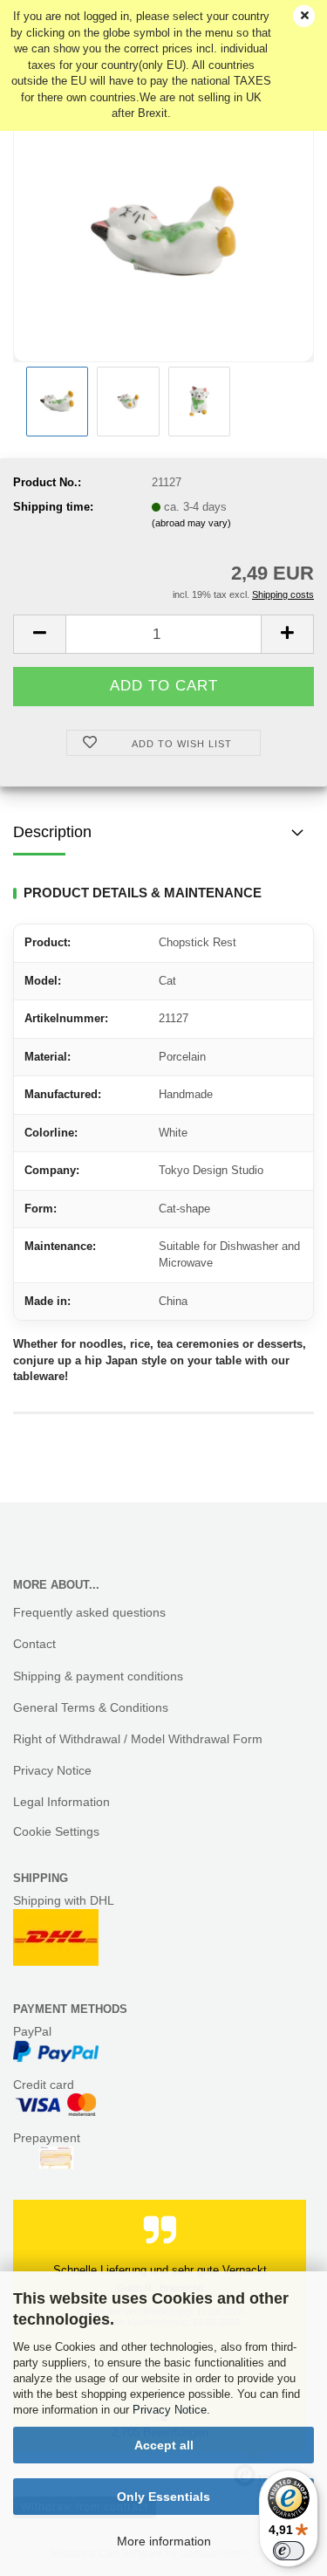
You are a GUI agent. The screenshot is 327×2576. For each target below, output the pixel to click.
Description (52, 832)
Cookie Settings (56, 1831)
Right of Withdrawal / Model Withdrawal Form (138, 1739)
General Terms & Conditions (91, 1707)
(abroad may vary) (191, 523)
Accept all (164, 2445)
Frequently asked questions (89, 1612)
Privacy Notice (170, 2410)
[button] (39, 634)
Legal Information (61, 1802)
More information (164, 2541)
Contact (34, 1644)
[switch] (289, 2551)
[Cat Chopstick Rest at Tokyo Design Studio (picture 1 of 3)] (164, 230)
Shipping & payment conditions (98, 1676)
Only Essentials (163, 2497)
